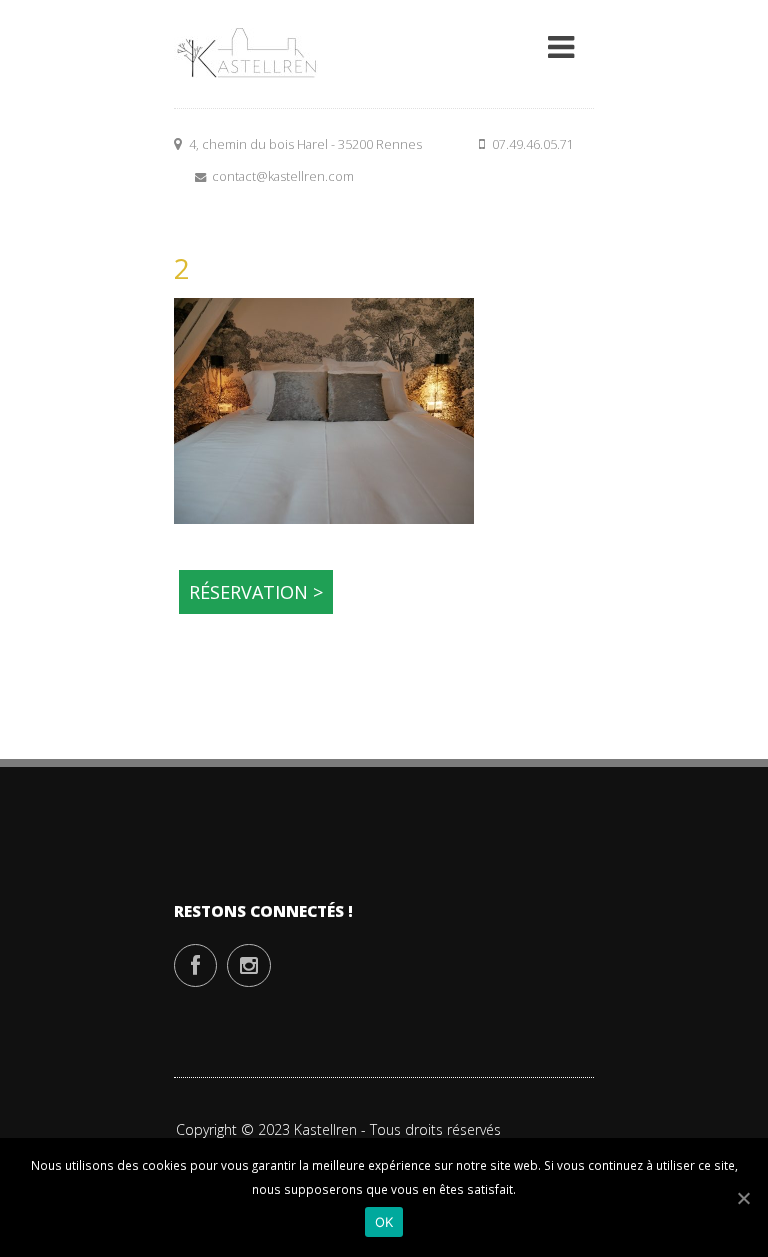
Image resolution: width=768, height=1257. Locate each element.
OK (384, 1222)
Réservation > (256, 592)
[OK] (743, 1198)
